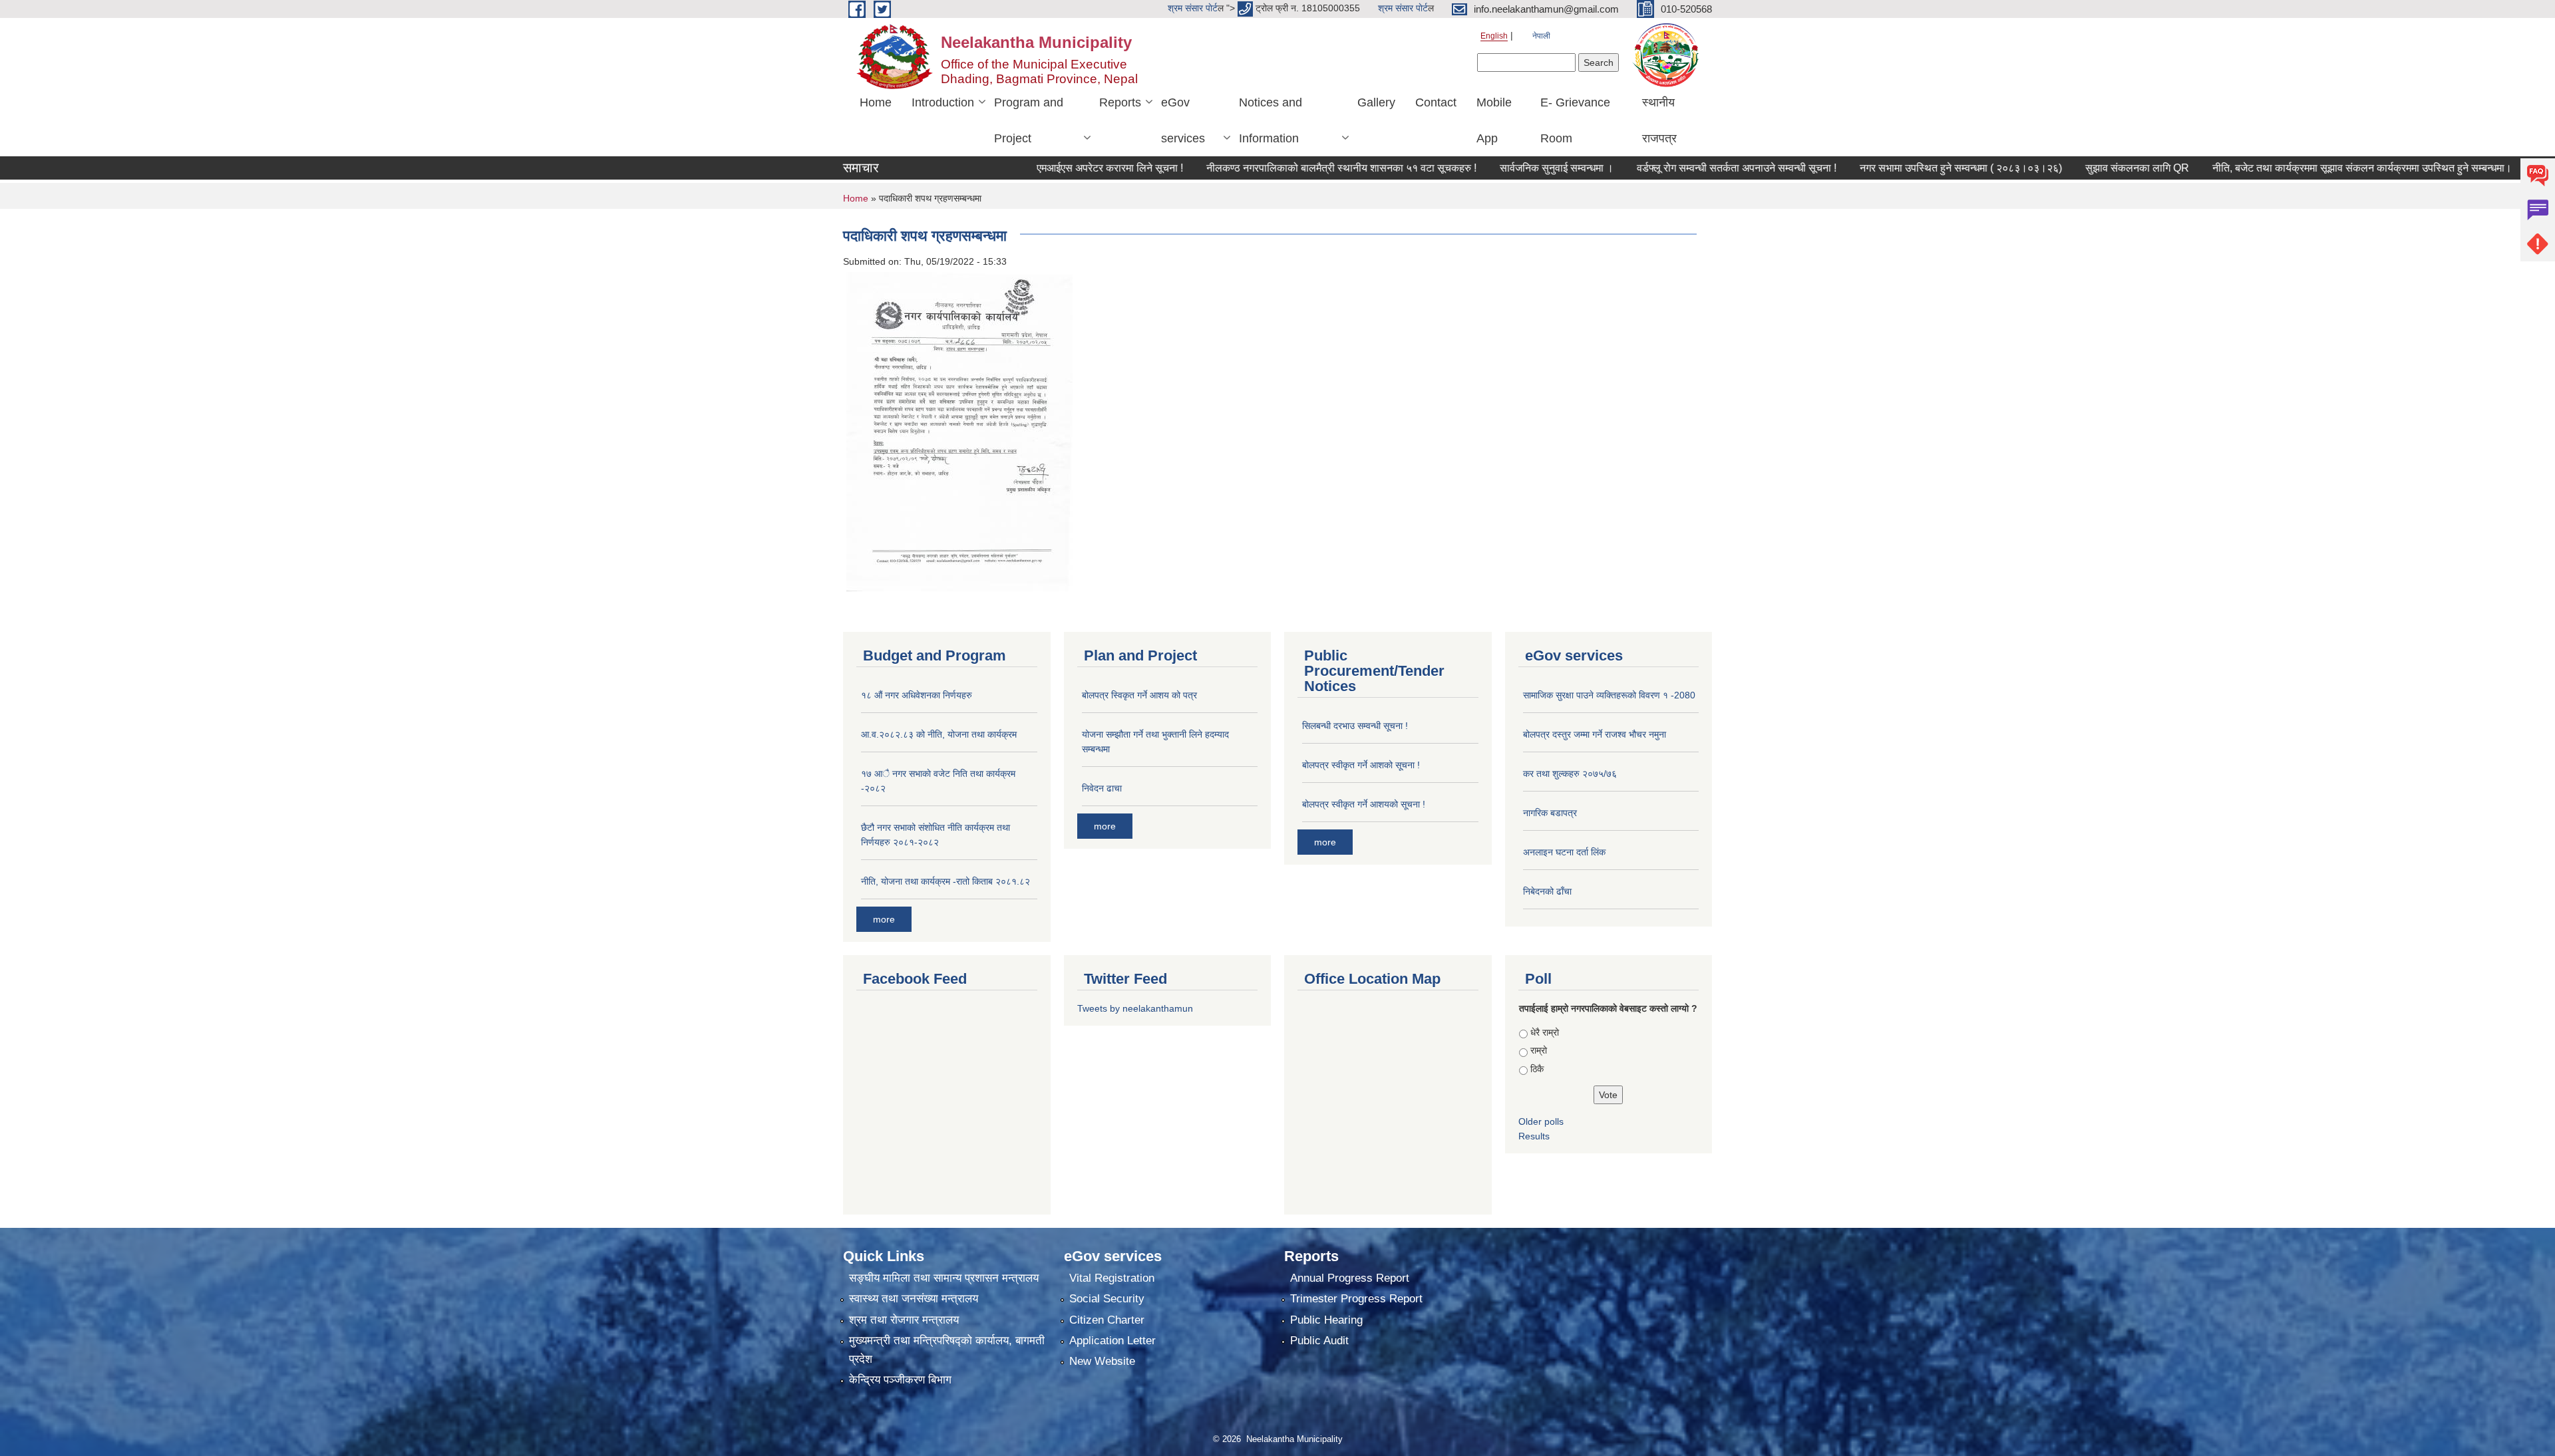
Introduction (943, 102)
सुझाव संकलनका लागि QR (2065, 168)
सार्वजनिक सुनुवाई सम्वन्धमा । (1484, 168)
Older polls (1541, 1121)
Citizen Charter (1107, 1320)
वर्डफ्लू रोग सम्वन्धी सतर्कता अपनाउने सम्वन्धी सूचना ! (1664, 168)
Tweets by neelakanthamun (1135, 1008)
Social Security (1107, 1299)
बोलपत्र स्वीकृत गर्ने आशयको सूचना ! (1364, 804)
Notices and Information (1271, 120)
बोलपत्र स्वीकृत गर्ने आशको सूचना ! (1361, 765)
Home (876, 102)
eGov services (1183, 120)
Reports (1120, 102)
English (1494, 36)
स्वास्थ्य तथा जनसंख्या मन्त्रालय (914, 1299)
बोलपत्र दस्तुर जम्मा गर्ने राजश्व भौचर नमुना (1595, 734)
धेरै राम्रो (1545, 1032)
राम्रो (1539, 1050)
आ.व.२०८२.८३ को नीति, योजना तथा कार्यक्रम (939, 734)
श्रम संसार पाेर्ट (1193, 8)
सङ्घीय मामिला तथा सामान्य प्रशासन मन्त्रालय (944, 1278)
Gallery (1376, 102)
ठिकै (1537, 1069)
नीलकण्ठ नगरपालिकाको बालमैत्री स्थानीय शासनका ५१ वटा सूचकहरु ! (1269, 168)
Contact (1436, 102)
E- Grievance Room (1575, 120)
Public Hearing (1326, 1320)
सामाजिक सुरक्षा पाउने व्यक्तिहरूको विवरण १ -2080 (1609, 695)
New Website (1102, 1361)
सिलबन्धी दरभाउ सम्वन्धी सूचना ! (1355, 726)
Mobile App (1494, 120)
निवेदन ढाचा (1102, 788)
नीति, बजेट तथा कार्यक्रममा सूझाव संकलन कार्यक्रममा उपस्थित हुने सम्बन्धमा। (2290, 168)
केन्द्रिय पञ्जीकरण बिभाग (900, 1380)
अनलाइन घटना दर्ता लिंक (1564, 852)
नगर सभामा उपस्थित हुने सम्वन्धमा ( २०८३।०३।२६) (1888, 168)
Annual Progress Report (1350, 1278)
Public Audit (1319, 1341)
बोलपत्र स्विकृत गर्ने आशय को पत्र (1139, 695)
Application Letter (1112, 1341)
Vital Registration (1112, 1278)
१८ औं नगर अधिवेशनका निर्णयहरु (917, 695)
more (884, 919)
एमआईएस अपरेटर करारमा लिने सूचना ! (1037, 168)
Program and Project (1029, 120)
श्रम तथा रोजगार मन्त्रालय (904, 1320)
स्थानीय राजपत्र (1659, 120)
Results (1534, 1136)
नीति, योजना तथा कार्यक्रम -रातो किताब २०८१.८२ (945, 881)
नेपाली (1541, 36)
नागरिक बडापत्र (1550, 813)
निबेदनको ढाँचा (1547, 891)
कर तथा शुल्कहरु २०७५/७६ (1570, 774)
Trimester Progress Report (1356, 1299)
